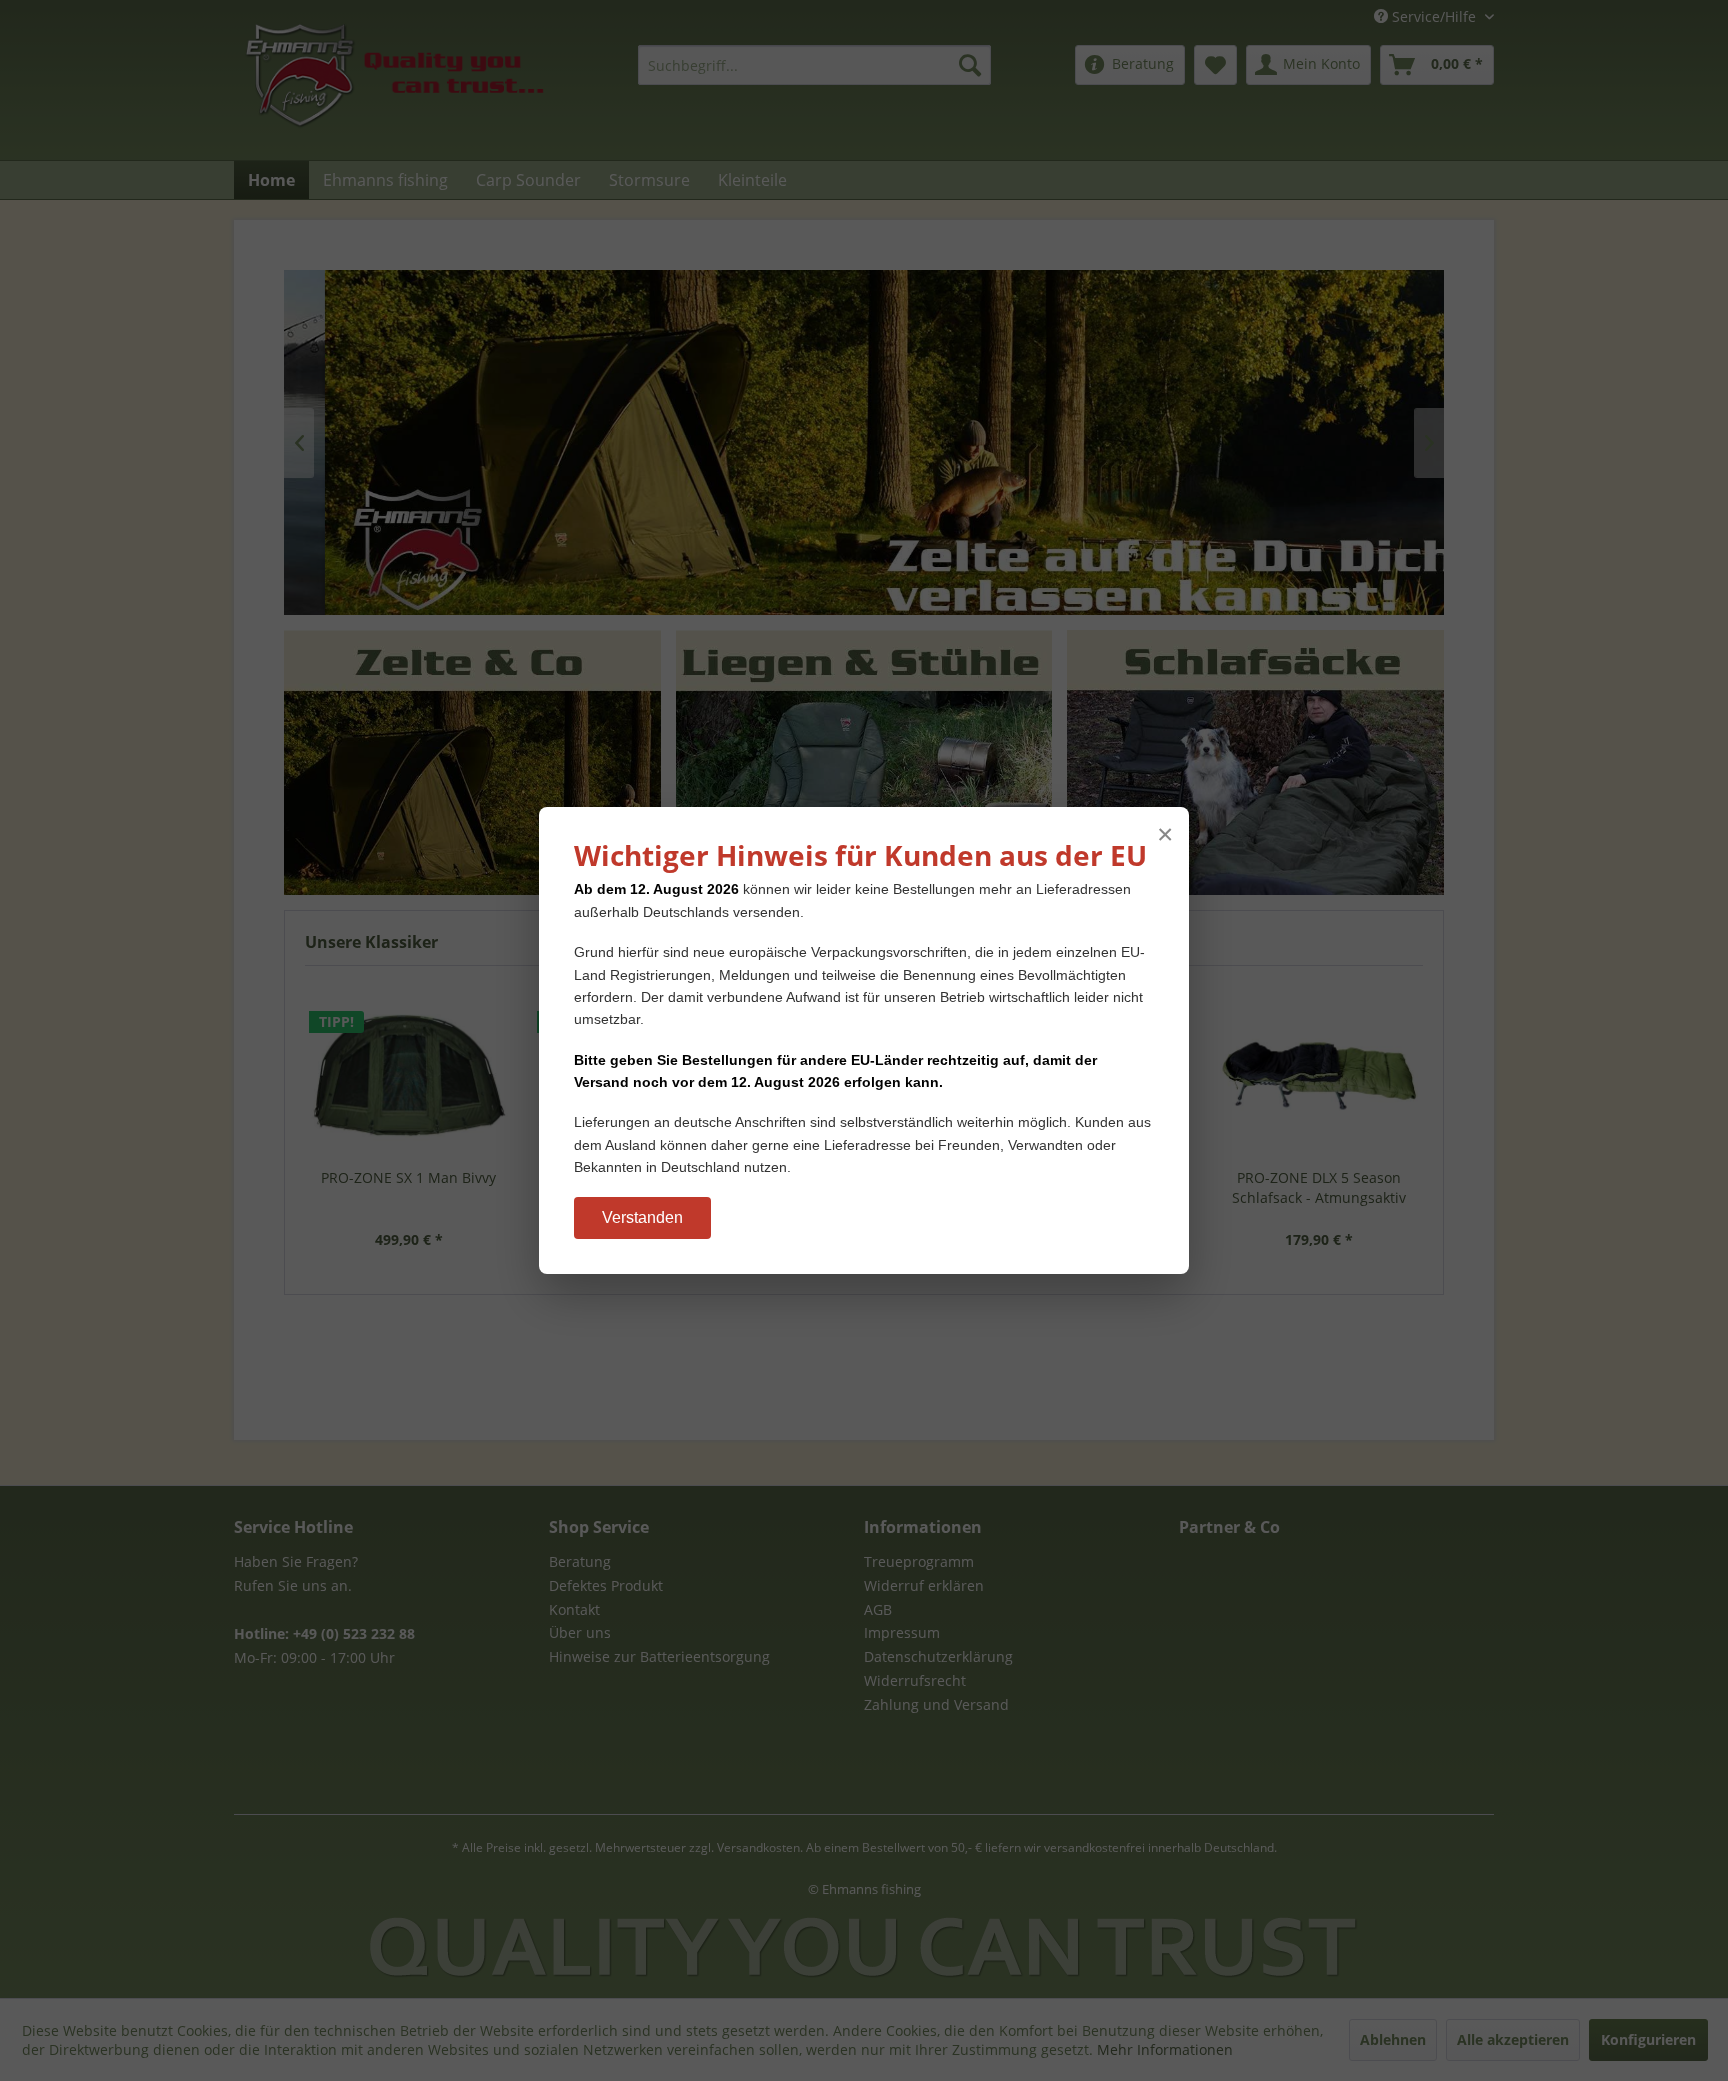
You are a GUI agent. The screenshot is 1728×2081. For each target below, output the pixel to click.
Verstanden (642, 1217)
